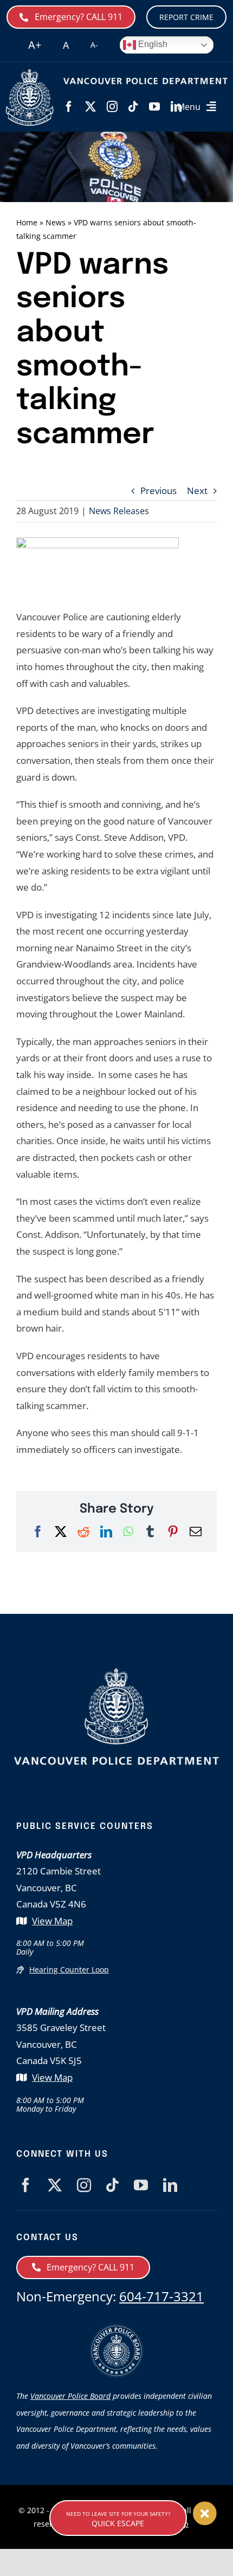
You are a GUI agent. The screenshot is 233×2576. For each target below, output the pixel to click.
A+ (35, 45)
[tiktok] (133, 107)
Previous (158, 491)
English (152, 44)
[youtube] (154, 107)
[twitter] (90, 107)
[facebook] (69, 107)
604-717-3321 (161, 2296)
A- (94, 45)
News (56, 222)
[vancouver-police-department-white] (30, 73)
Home (27, 222)
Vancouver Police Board (70, 2396)
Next (197, 491)
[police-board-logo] (116, 2329)
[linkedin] (170, 2185)
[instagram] (112, 107)
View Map (52, 1921)
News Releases (119, 511)
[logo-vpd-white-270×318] (116, 1673)
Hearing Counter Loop (69, 1970)
